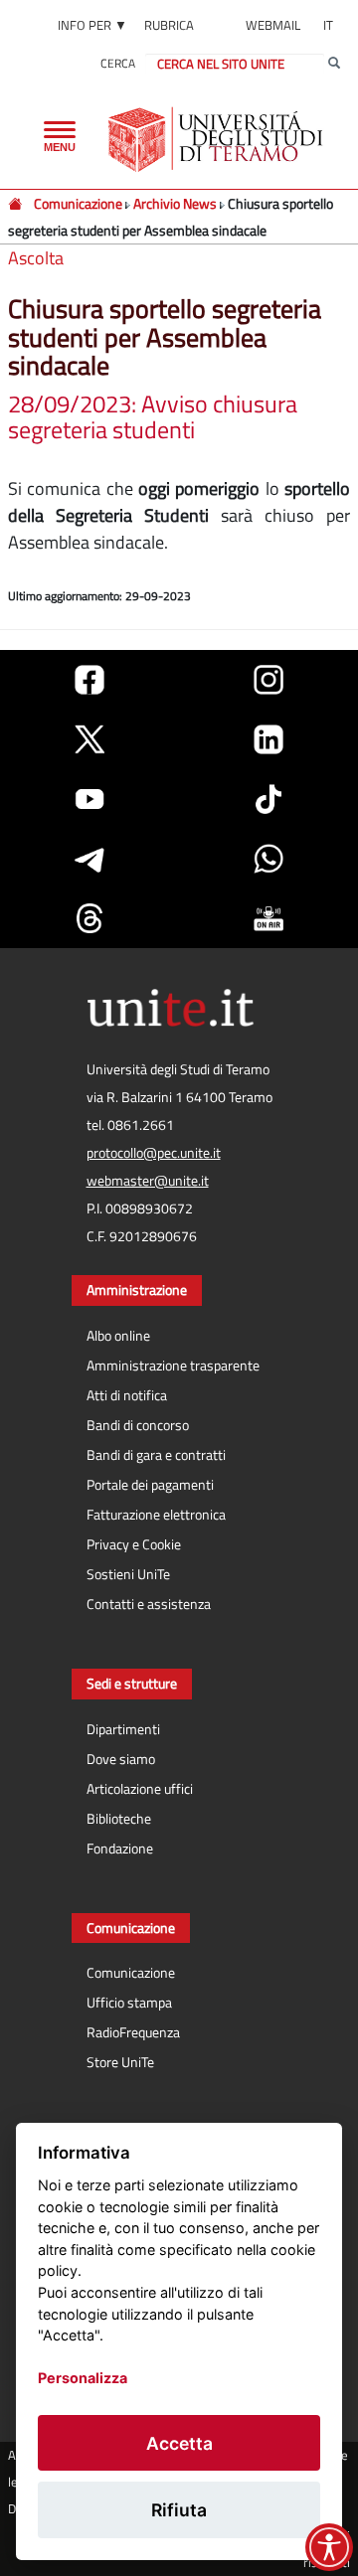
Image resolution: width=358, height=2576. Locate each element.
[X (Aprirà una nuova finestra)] (89, 739)
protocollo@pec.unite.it (154, 1153)
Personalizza (83, 2378)
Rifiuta (179, 2510)
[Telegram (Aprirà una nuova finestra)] (89, 859)
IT (328, 25)
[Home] (16, 203)
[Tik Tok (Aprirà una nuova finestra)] (268, 799)
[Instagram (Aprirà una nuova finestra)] (268, 680)
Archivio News (175, 203)
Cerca (118, 63)
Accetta (179, 2443)
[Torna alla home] (217, 139)
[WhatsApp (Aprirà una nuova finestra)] (268, 859)
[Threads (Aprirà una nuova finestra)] (89, 918)
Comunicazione (78, 203)
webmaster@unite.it (148, 1181)
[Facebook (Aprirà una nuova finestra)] (89, 680)
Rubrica (169, 25)
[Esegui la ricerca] (334, 64)
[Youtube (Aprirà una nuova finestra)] (89, 799)
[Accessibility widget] (329, 2547)
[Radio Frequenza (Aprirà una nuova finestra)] (268, 918)
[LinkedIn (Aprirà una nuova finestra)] (268, 739)
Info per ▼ (92, 25)
